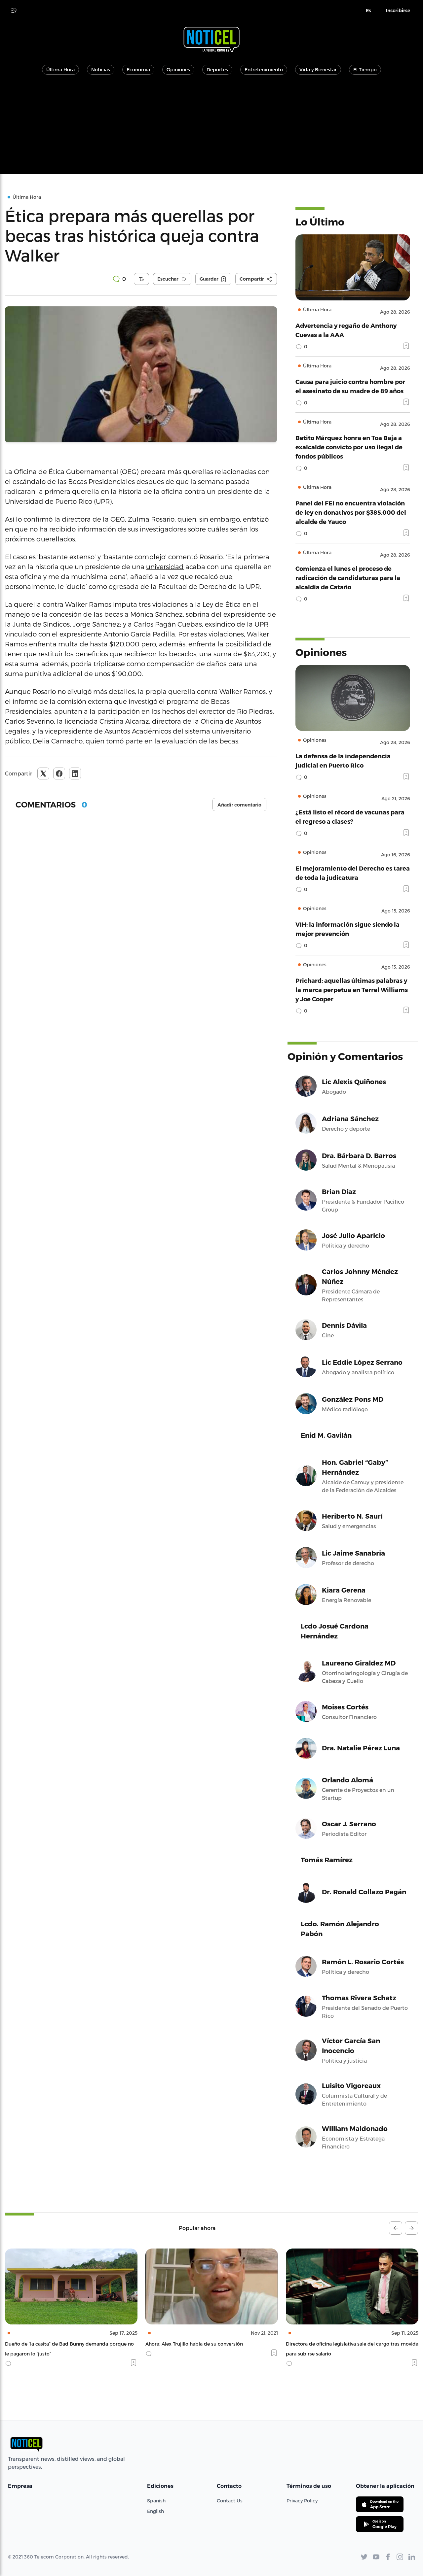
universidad (165, 567)
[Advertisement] (211, 128)
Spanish (156, 2501)
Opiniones (178, 69)
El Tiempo (365, 69)
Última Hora (60, 69)
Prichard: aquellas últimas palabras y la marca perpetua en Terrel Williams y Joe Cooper (352, 990)
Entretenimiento (264, 69)
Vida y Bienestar (318, 69)
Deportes (217, 69)
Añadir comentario (239, 805)
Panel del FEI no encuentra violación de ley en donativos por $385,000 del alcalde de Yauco (351, 512)
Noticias (101, 69)
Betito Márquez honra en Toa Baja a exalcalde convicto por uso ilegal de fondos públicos (349, 447)
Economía (138, 69)
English (155, 2511)
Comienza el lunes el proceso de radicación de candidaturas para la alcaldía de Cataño (348, 578)
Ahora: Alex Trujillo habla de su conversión (54, 2344)
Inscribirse (398, 11)
